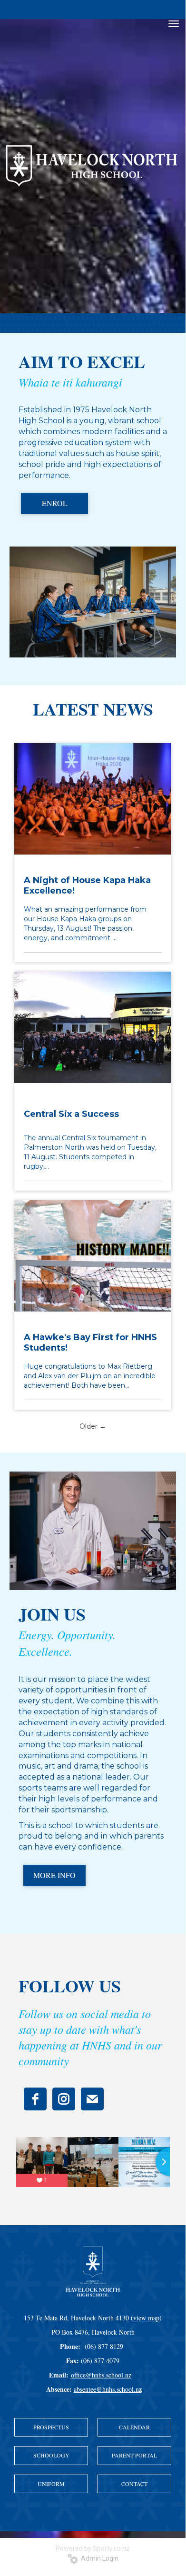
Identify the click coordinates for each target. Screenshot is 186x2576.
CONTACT (134, 2484)
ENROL (55, 503)
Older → (93, 1426)
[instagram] (64, 2099)
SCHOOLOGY (51, 2455)
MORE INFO (54, 1875)
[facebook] (35, 2099)
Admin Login (98, 2558)
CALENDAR (134, 2427)
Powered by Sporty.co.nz (93, 2548)
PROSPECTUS (51, 2427)
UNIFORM (51, 2484)
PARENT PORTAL (134, 2455)
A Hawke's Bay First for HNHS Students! (90, 1343)
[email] (92, 2099)
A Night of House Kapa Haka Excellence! (87, 885)
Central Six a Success (71, 1114)
